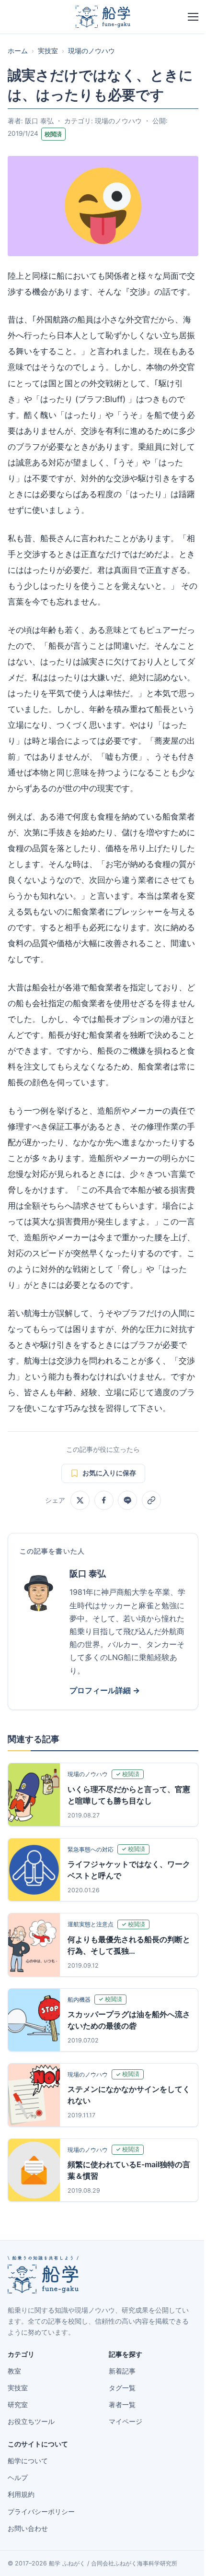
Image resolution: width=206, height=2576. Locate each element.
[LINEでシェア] (127, 1500)
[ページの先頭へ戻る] (184, 2558)
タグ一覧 (122, 2388)
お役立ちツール (31, 2422)
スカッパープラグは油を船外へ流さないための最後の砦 (129, 2020)
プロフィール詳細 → (105, 1690)
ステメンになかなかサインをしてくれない (129, 2095)
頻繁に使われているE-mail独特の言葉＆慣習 (129, 2170)
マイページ (126, 2422)
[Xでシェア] (80, 1500)
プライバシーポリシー (41, 2512)
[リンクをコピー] (151, 1500)
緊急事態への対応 (91, 1849)
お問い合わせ (28, 2529)
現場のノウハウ (92, 51)
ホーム (18, 51)
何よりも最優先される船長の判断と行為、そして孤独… (129, 1945)
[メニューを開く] (193, 17)
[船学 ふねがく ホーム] (103, 17)
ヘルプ (18, 2478)
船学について (28, 2461)
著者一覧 (122, 2405)
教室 (14, 2371)
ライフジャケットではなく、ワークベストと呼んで (129, 1870)
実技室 (48, 51)
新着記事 (122, 2371)
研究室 (18, 2405)
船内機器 (79, 2000)
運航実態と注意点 (91, 1924)
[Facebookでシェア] (104, 1500)
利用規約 (21, 2494)
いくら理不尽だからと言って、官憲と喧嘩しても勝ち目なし (129, 1795)
